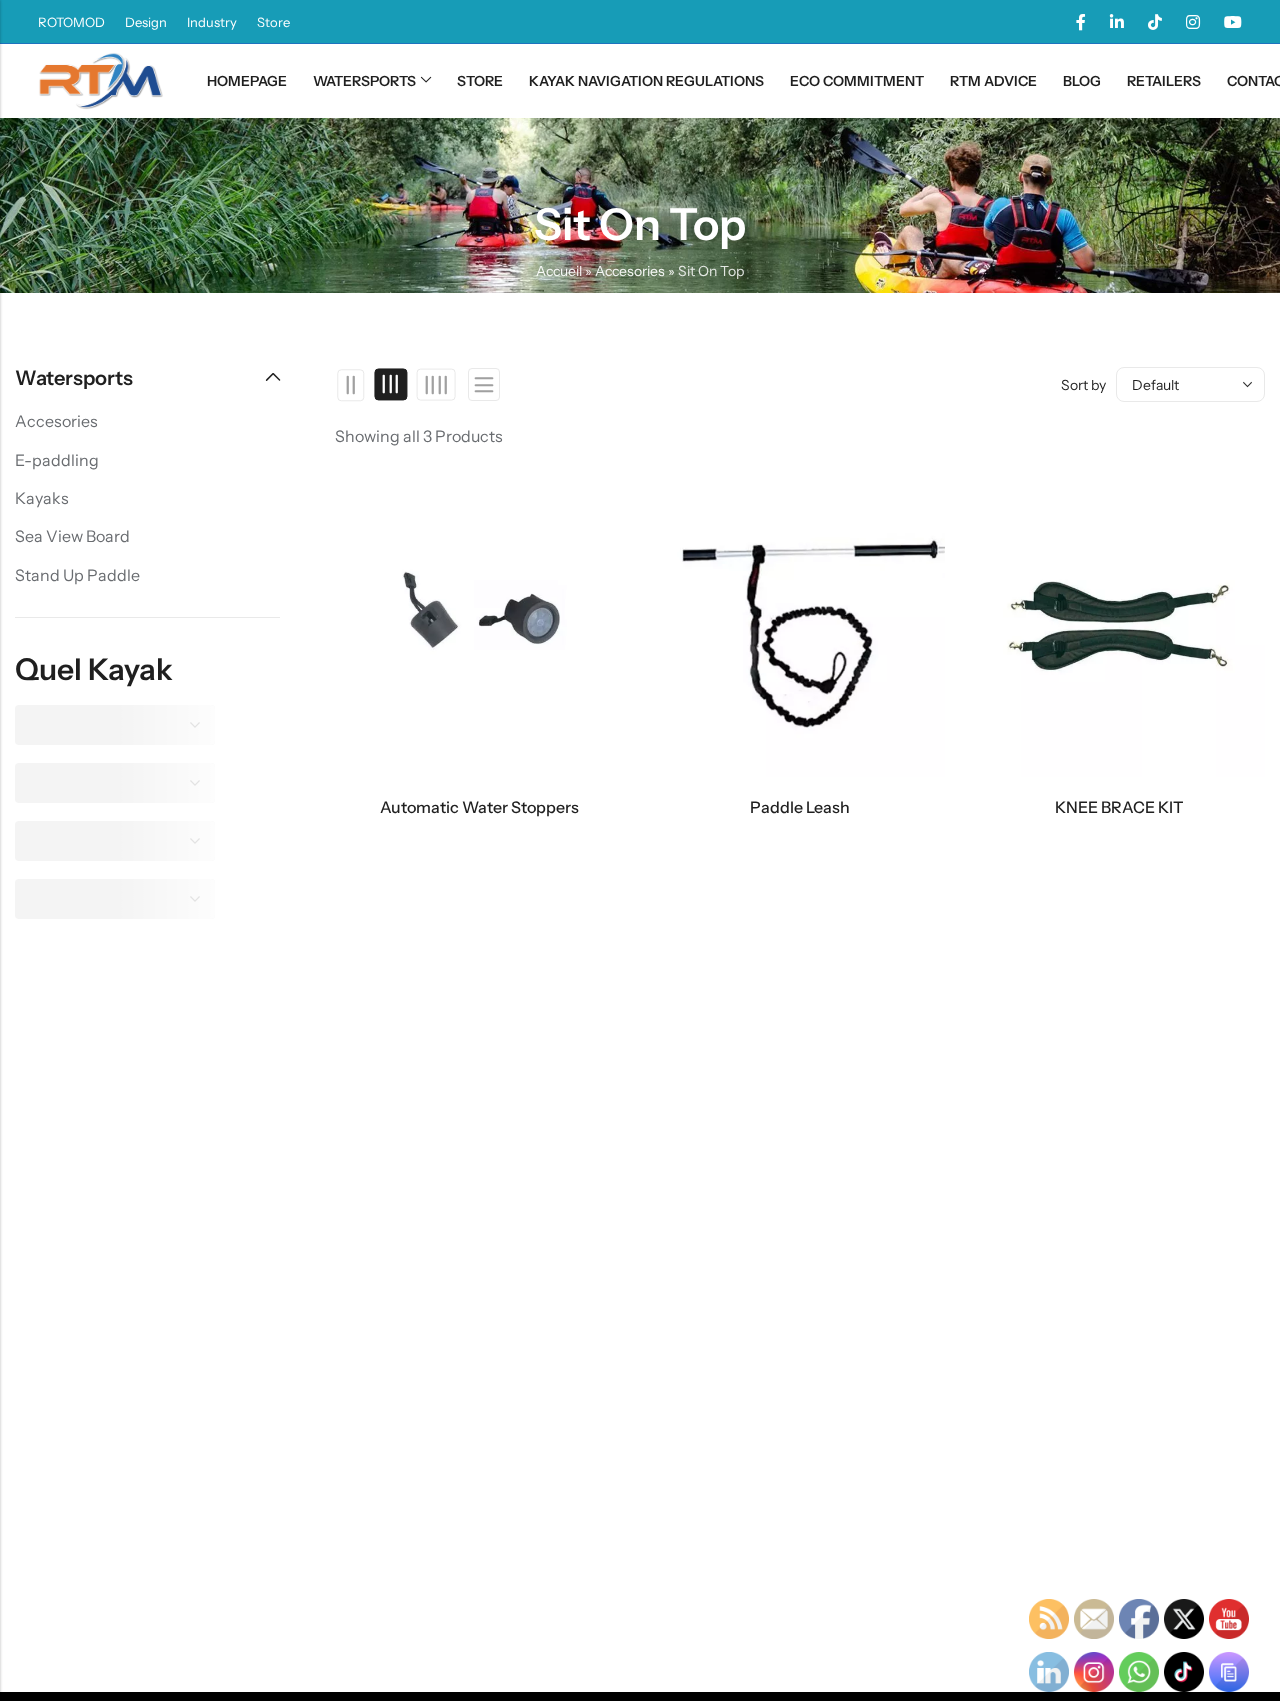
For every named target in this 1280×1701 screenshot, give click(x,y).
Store (273, 22)
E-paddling (57, 460)
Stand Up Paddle (77, 575)
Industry (212, 22)
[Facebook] (1081, 22)
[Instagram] (1193, 22)
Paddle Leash (800, 807)
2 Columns (351, 385)
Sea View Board (72, 536)
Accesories (630, 271)
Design (146, 22)
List (484, 384)
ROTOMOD (71, 22)
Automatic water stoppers (479, 807)
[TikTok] (1155, 22)
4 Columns (435, 385)
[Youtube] (1233, 22)
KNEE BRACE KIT (1119, 807)
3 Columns (391, 385)
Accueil (559, 271)
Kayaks (42, 498)
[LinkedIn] (1117, 22)
